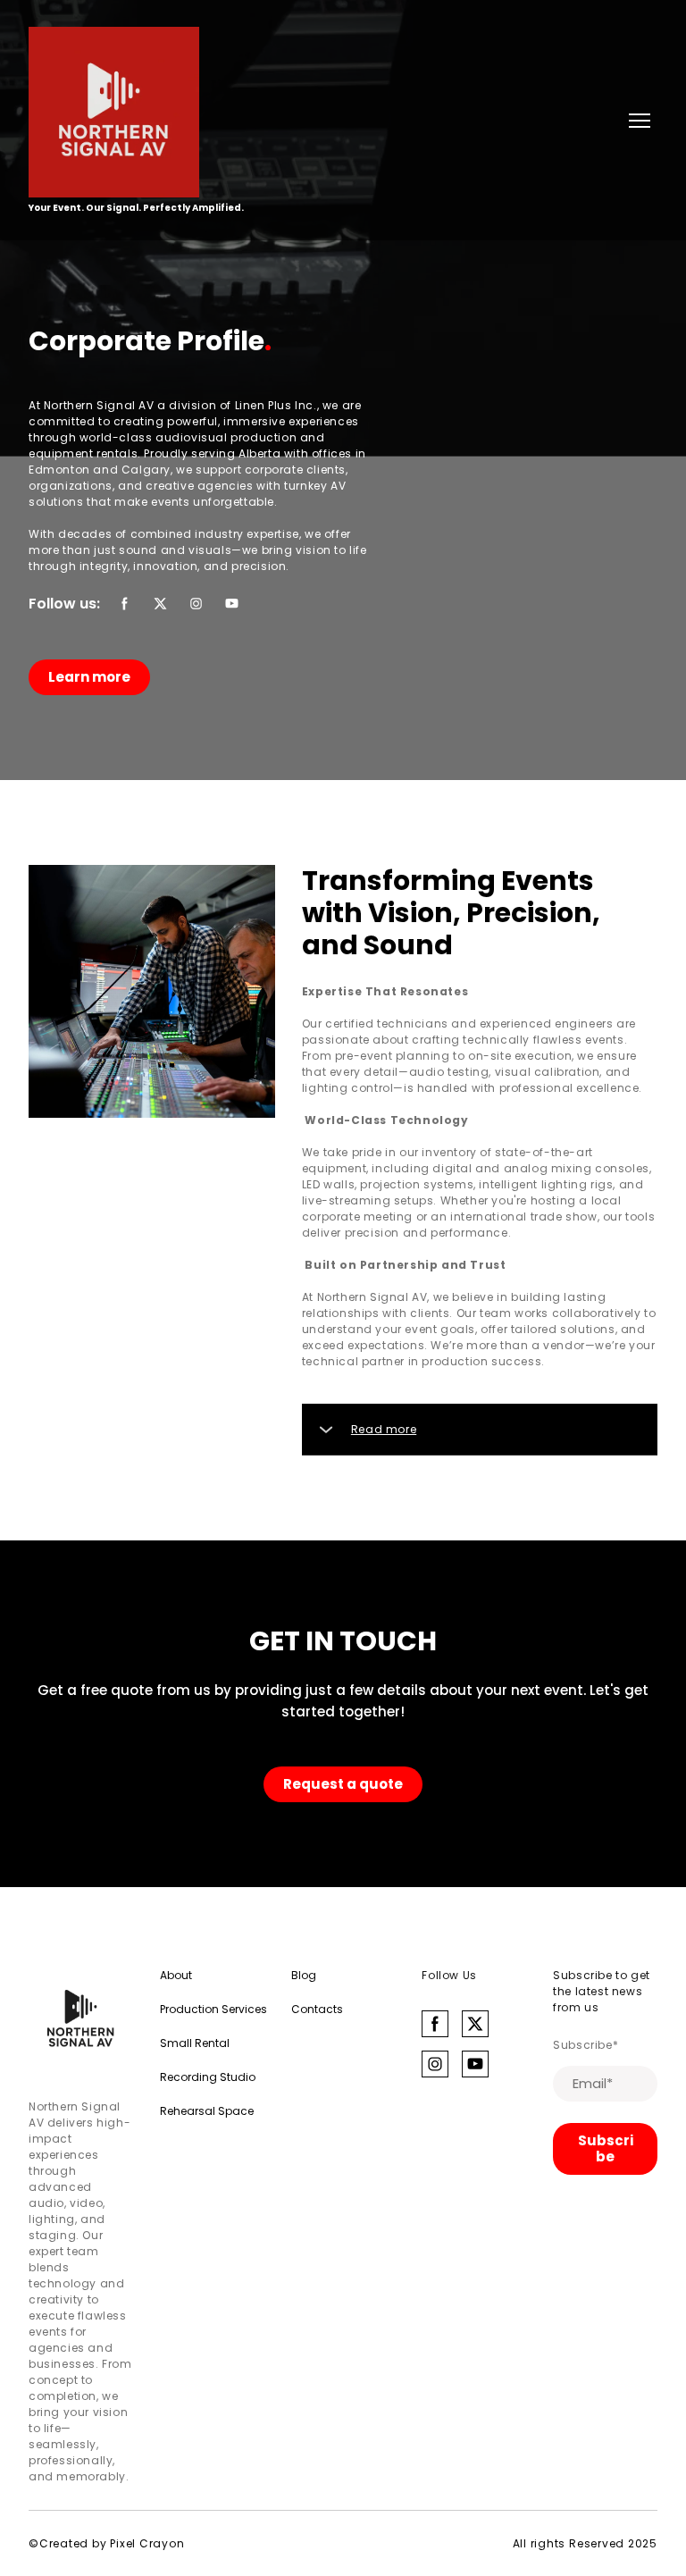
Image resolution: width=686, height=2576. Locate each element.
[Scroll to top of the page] (81, 2020)
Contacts (317, 2009)
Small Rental (195, 2043)
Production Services (213, 2009)
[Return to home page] (136, 112)
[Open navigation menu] (640, 121)
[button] (125, 604)
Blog (304, 1975)
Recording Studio (208, 2077)
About (176, 1975)
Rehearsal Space (207, 2111)
